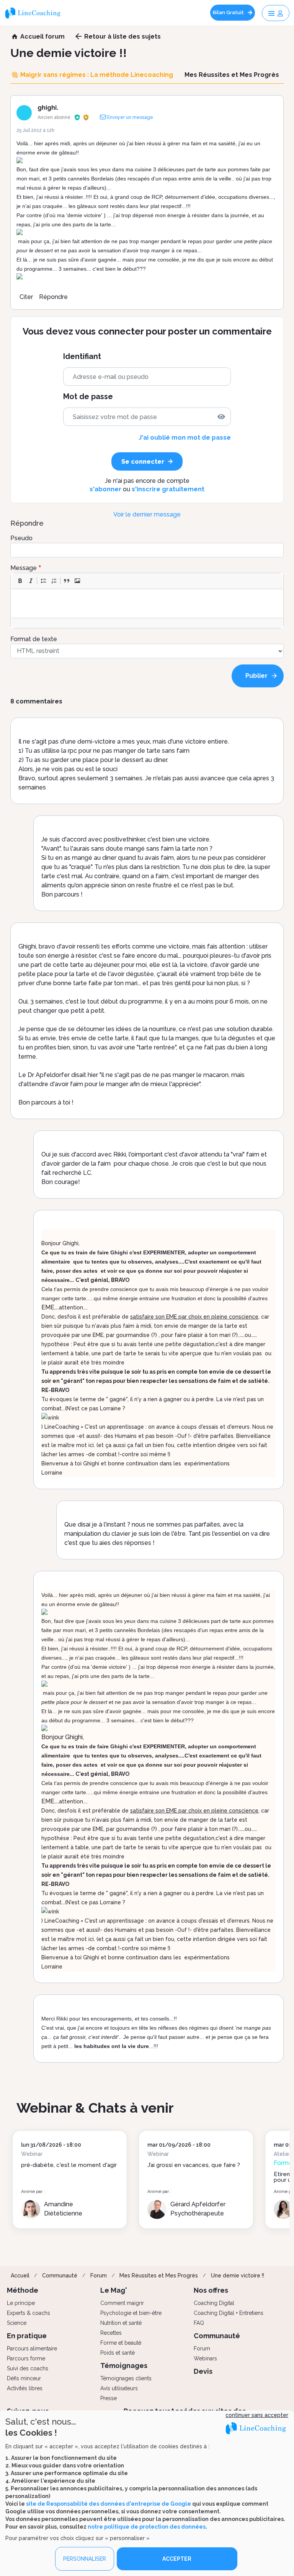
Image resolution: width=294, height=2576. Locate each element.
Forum (99, 2276)
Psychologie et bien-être (131, 2313)
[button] (20, 581)
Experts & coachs (29, 2313)
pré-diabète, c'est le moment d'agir (69, 2165)
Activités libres (25, 2388)
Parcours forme (26, 2358)
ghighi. (48, 108)
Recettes (111, 2333)
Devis (203, 2371)
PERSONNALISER (85, 2559)
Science (17, 2323)
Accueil (20, 2276)
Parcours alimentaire (32, 2349)
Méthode (23, 2290)
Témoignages (124, 2366)
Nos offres (211, 2290)
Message (24, 568)
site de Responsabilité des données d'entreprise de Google (109, 2504)
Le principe (21, 2303)
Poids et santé (118, 2353)
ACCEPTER (177, 2559)
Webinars (205, 2358)
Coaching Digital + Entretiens (229, 2313)
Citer (26, 297)
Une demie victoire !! (238, 2276)
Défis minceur (24, 2378)
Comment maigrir (122, 2303)
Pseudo (21, 538)
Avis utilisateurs (119, 2388)
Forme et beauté (121, 2343)
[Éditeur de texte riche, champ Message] (147, 603)
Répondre (53, 297)
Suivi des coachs (28, 2368)
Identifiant (82, 357)
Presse (109, 2398)
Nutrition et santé (121, 2323)
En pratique (27, 2336)
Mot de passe (88, 397)
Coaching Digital (214, 2303)
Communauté (60, 2276)
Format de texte (34, 639)
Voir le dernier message (147, 514)
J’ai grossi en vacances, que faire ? (194, 2165)
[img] (221, 417)
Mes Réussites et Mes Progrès (159, 2276)
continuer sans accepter (257, 2415)
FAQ (199, 2323)
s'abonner (105, 489)
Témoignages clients (126, 2378)
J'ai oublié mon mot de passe (185, 438)
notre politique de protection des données (147, 2527)
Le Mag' (114, 2290)
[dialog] (147, 2493)
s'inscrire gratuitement (168, 489)
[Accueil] (36, 13)
